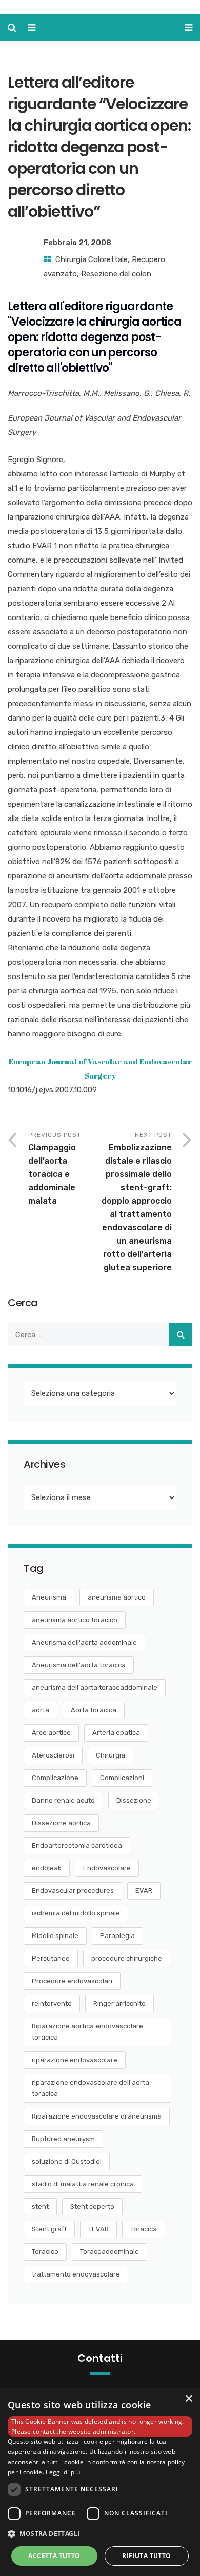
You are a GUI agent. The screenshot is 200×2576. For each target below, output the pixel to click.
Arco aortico (51, 1733)
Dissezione (134, 1800)
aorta (41, 1710)
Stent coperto (92, 2206)
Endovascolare (107, 1868)
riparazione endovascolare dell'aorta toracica (91, 2088)
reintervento (52, 2003)
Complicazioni (122, 1778)
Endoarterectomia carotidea (77, 1845)
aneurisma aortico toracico (75, 1620)
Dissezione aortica (61, 1823)
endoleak (47, 1868)
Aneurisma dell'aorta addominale (84, 1642)
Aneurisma (49, 1597)
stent (40, 2206)
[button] (100, 2534)
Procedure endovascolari (72, 1981)
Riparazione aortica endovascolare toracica (87, 2032)
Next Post (137, 1202)
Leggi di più (63, 2472)
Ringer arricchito (119, 2003)
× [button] (188, 2399)
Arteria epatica (116, 1733)
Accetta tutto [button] (54, 2556)
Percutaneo (51, 1958)
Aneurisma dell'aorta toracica (79, 1665)
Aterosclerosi (53, 1755)
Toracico (45, 2252)
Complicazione (55, 1778)
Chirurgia (111, 1755)
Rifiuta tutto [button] (146, 2556)
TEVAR (98, 2229)
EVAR (144, 1891)
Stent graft (49, 2229)
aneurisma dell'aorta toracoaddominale (95, 1688)
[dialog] (100, 2482)
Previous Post (55, 1169)
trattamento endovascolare (76, 2274)
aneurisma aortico (117, 1597)
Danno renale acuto (63, 1800)
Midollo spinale (55, 1936)
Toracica (144, 2229)
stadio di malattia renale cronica (83, 2184)
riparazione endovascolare (75, 2060)
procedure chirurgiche (127, 1958)
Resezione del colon (116, 274)
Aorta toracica (94, 1710)
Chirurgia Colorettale (92, 259)
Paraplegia (117, 1936)
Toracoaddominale (109, 2252)
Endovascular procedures (73, 1891)
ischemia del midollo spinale (76, 1913)
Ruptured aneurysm (63, 2139)
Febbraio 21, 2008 (77, 243)
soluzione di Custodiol (67, 2161)
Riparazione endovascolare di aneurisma (97, 2116)
